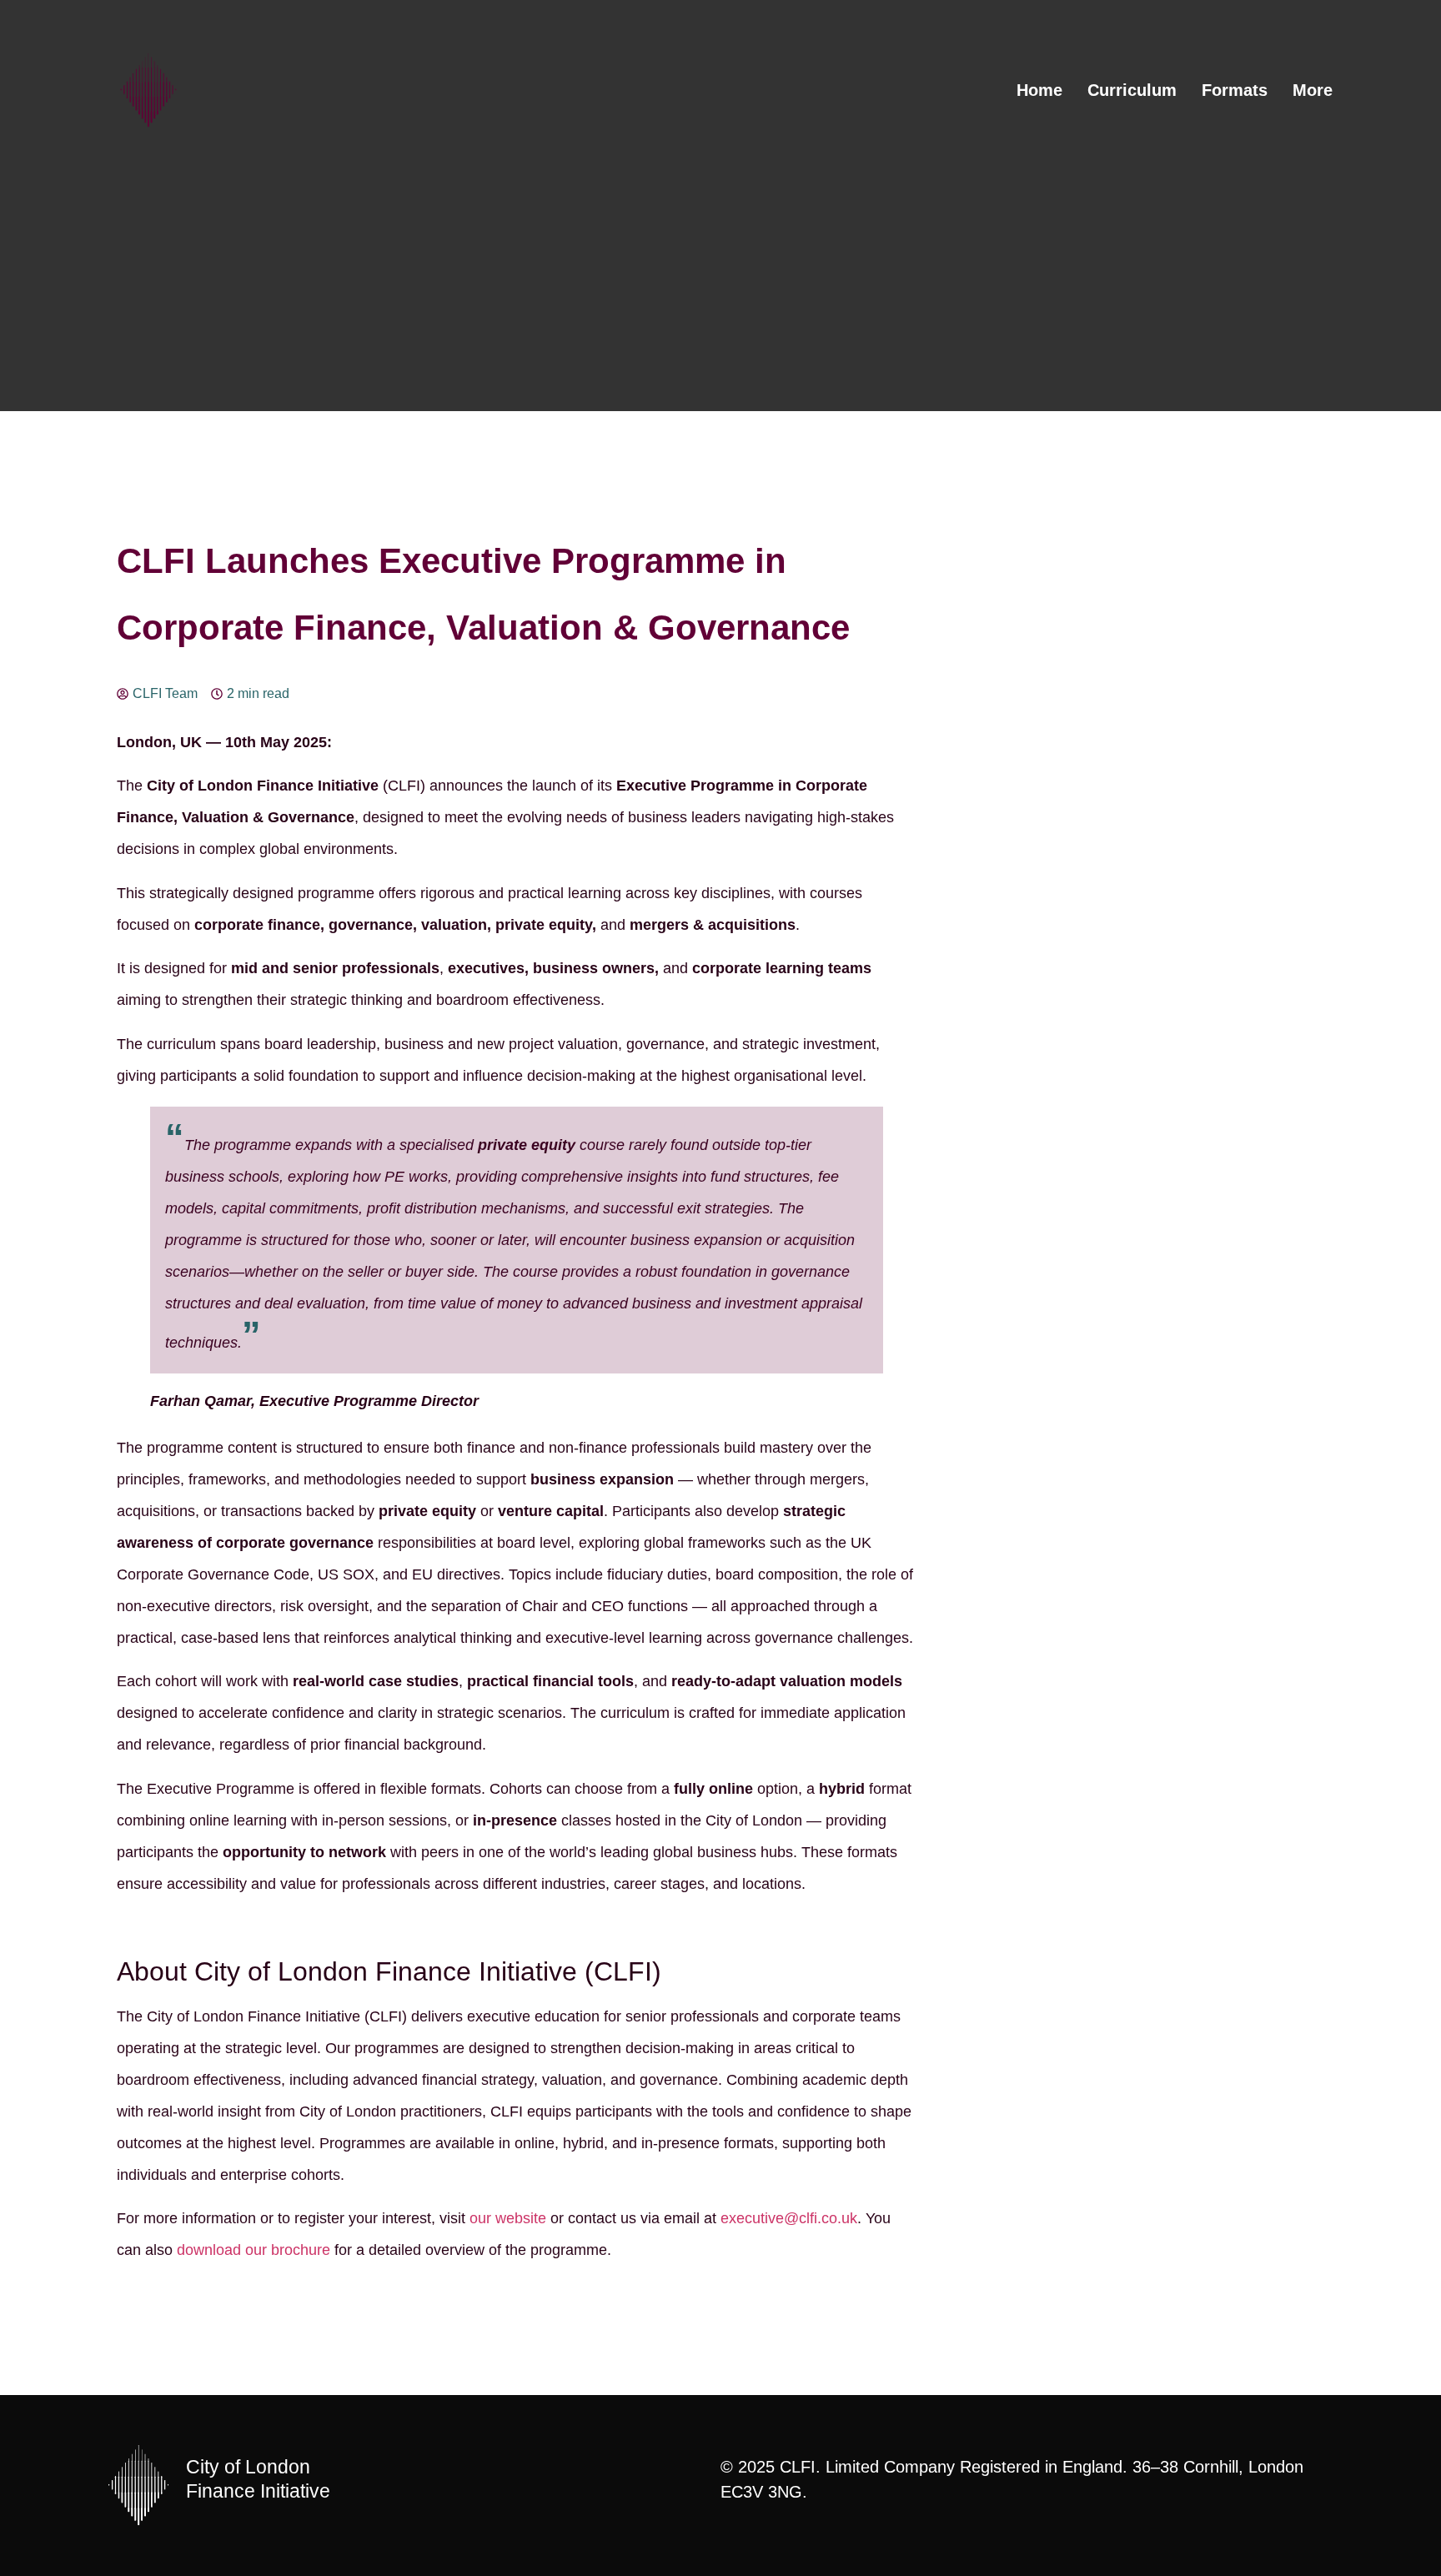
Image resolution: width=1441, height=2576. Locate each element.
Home (1039, 90)
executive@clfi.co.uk (789, 2218)
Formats (1235, 90)
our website (508, 2218)
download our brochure (254, 2250)
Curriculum (1132, 90)
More (1313, 90)
